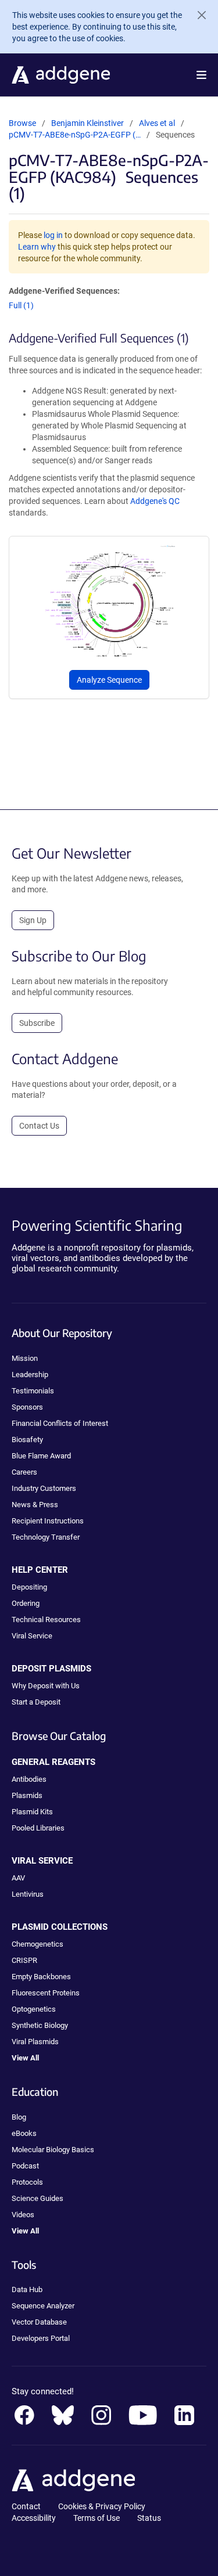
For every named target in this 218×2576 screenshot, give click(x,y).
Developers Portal (41, 2338)
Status (149, 2518)
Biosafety (27, 1440)
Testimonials (33, 1391)
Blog (19, 2117)
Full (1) (21, 305)
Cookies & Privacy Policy (102, 2506)
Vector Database (39, 2322)
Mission (25, 1358)
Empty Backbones (41, 1977)
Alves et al (158, 123)
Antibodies (29, 1779)
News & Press (35, 1505)
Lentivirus (28, 1894)
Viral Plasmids (35, 2042)
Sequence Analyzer (43, 2306)
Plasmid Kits (32, 1812)
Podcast (25, 2166)
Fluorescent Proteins (46, 1993)
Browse (22, 123)
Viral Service (32, 1636)
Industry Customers (44, 1488)
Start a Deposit (36, 1702)
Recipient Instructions (48, 1521)
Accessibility (34, 2518)
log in (53, 235)
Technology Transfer (46, 1537)
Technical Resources (46, 1620)
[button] (201, 75)
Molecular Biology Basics (53, 2150)
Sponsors (27, 1407)
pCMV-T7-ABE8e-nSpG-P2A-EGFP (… (75, 135)
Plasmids (27, 1795)
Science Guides (37, 2198)
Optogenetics (34, 2009)
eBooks (24, 2133)
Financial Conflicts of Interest (60, 1423)
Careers (24, 1472)
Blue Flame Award (41, 1456)
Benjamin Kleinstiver (87, 123)
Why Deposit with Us (46, 1686)
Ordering (26, 1603)
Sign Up (33, 920)
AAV (18, 1878)
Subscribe (37, 1023)
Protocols (27, 2182)
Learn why (37, 247)
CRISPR (24, 1960)
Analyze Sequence (109, 680)
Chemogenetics (37, 1944)
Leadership (30, 1375)
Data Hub (27, 2289)
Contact (26, 2506)
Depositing (29, 1587)
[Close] (197, 15)
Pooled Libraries (38, 1828)
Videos (23, 2215)
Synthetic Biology (40, 2025)
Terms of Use (97, 2518)
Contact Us (39, 1126)
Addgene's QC (155, 501)
